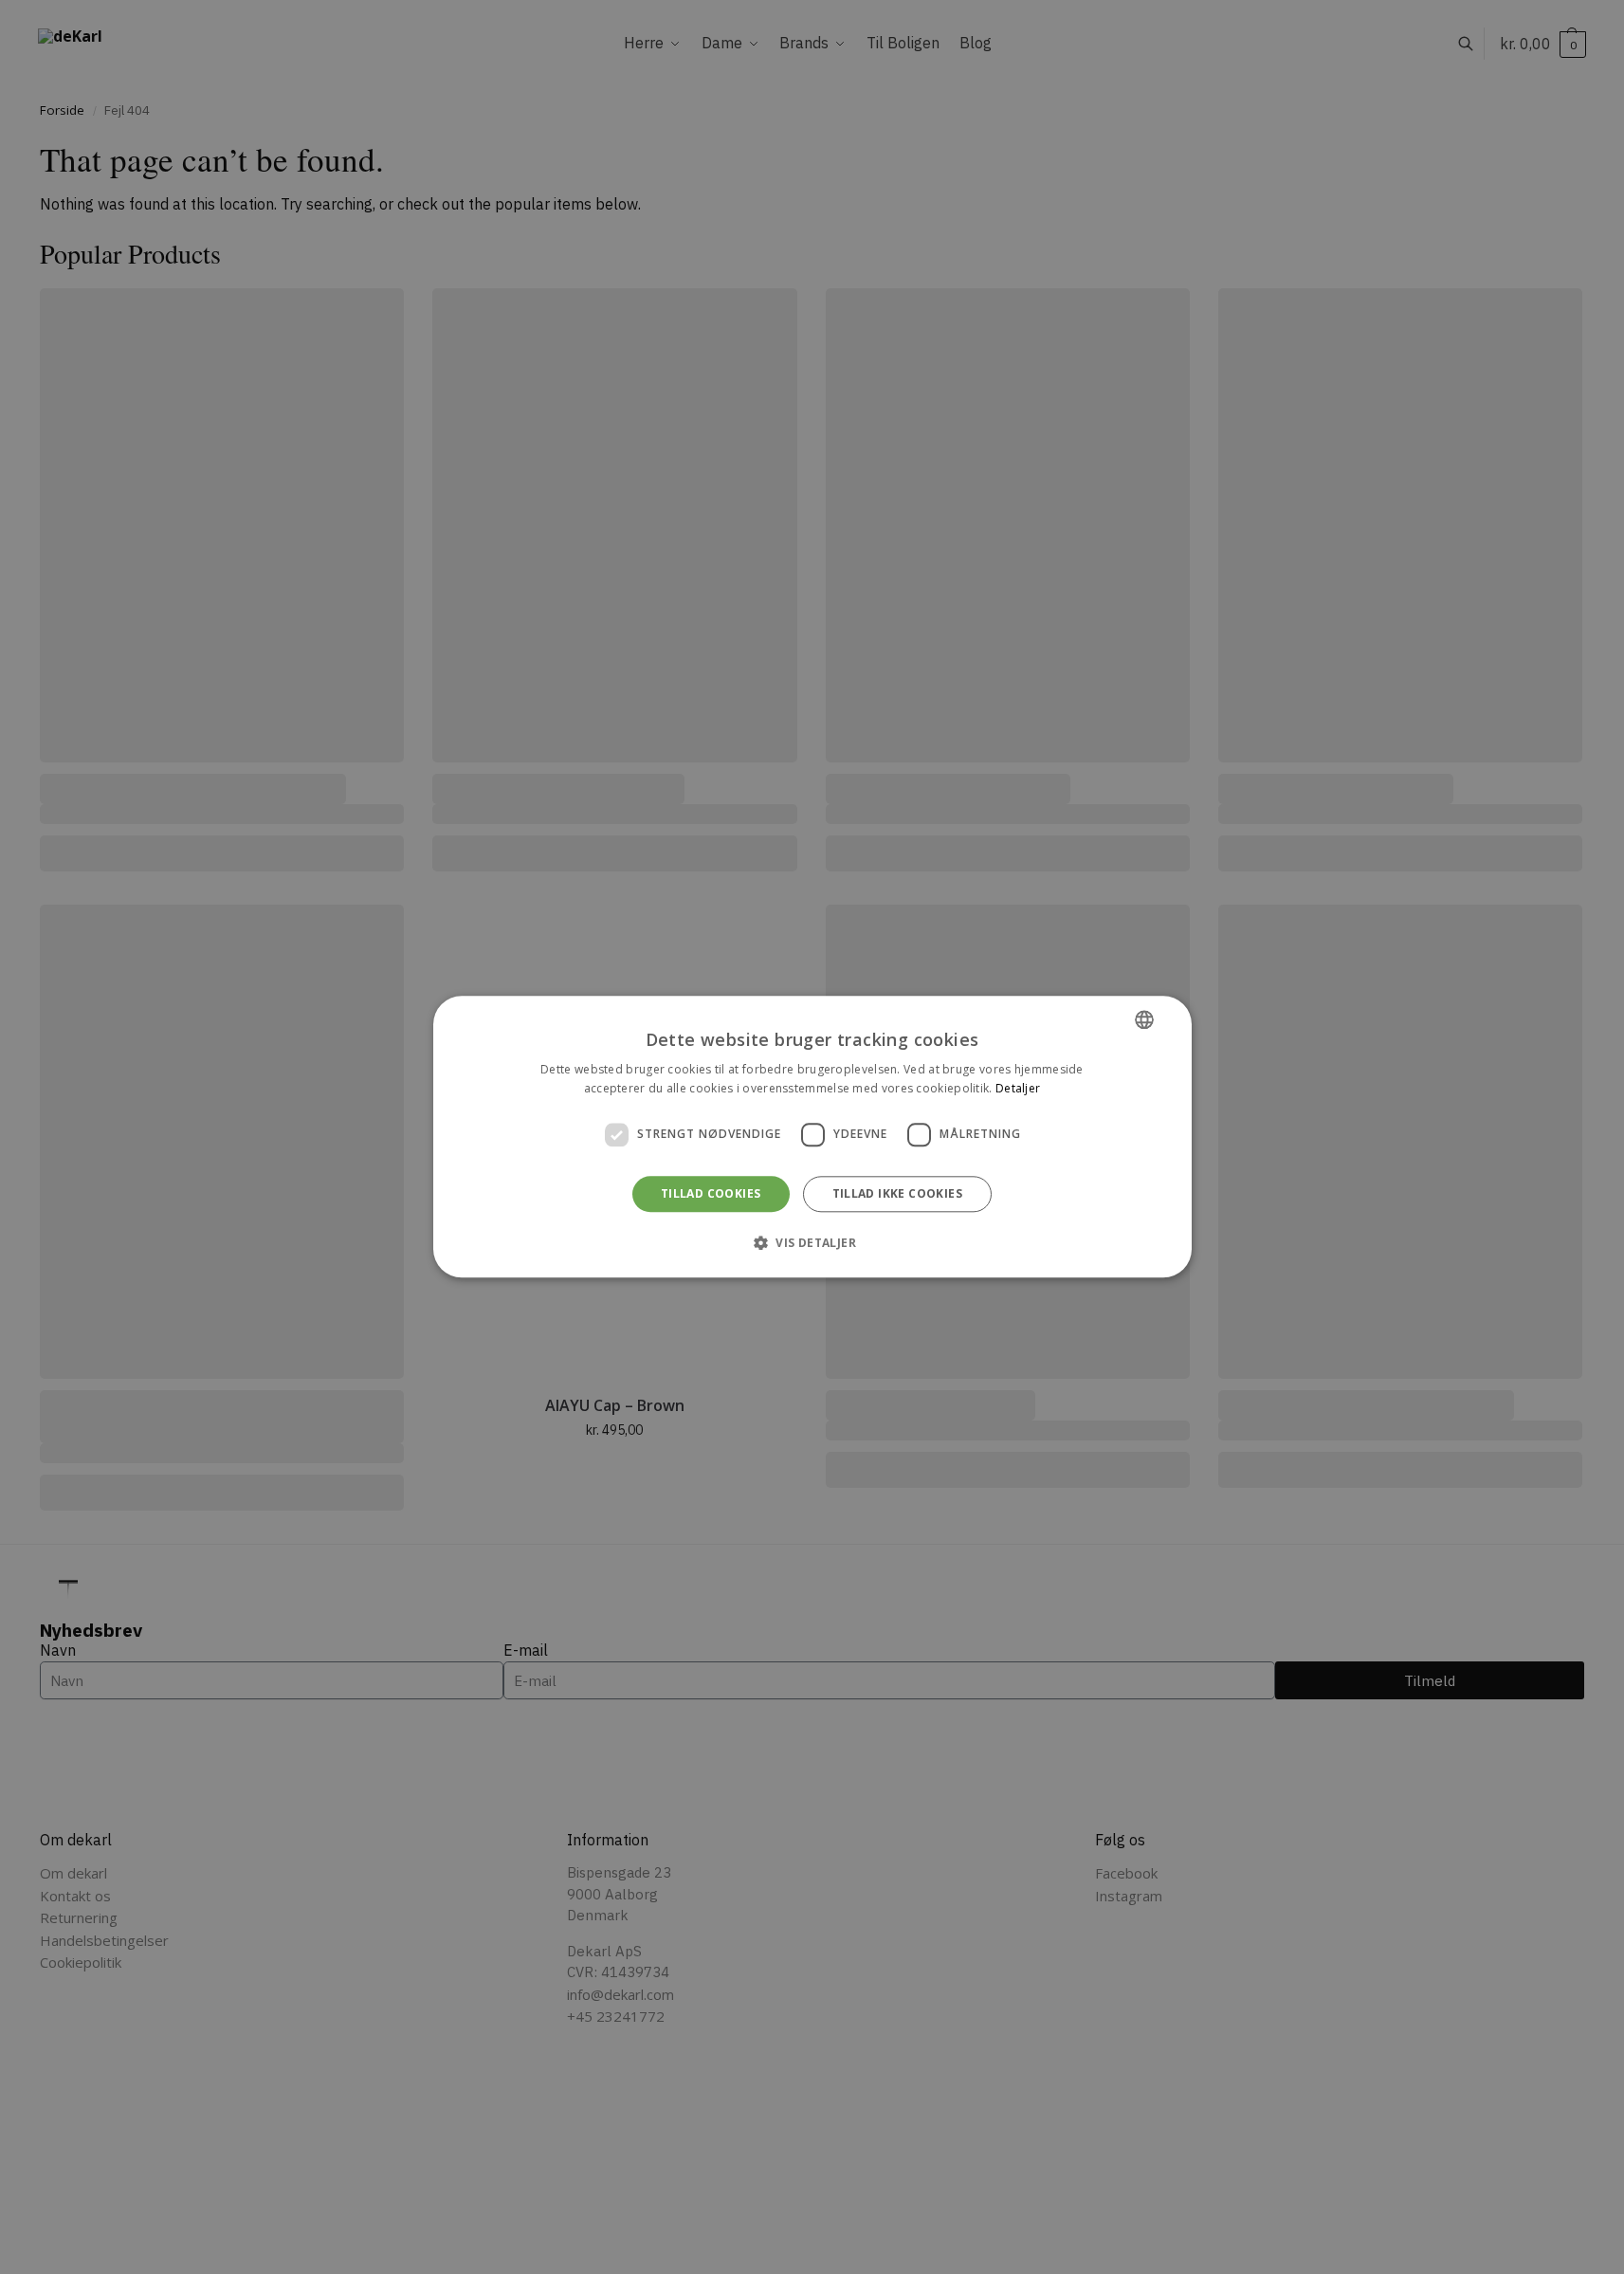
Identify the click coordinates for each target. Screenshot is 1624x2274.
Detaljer (1018, 1089)
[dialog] (812, 1137)
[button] (812, 1243)
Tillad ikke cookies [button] (898, 1193)
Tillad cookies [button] (711, 1193)
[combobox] (1144, 1019)
